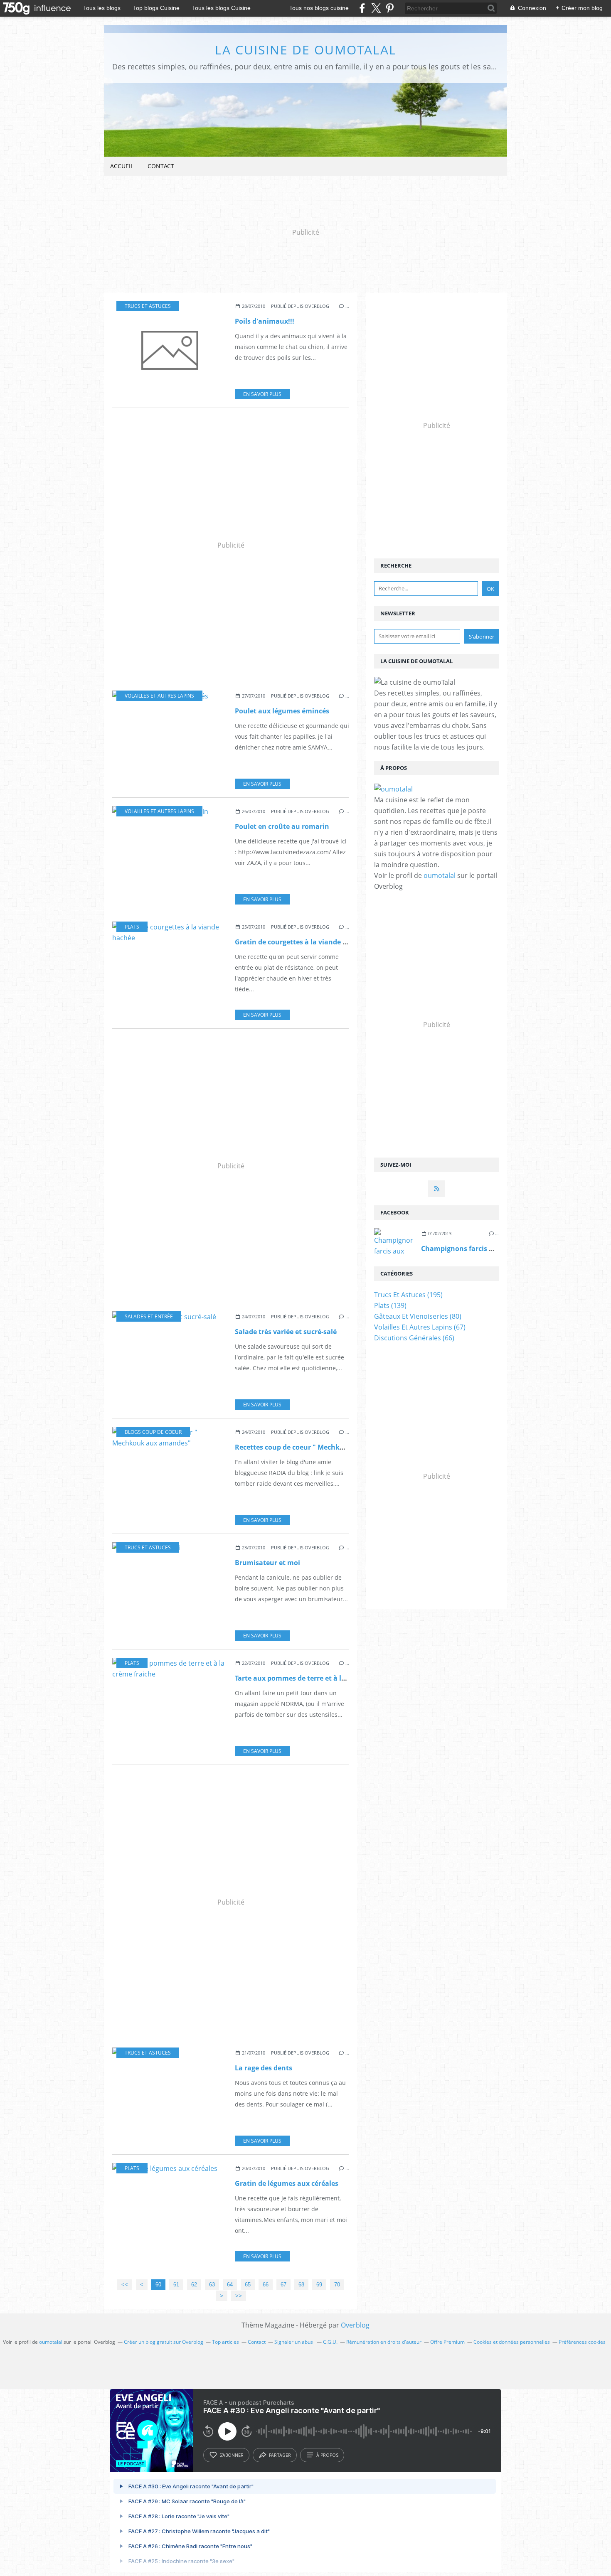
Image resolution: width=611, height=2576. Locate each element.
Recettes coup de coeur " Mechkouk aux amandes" (319, 1447)
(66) (414, 1338)
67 (283, 2285)
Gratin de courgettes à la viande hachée (301, 942)
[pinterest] (390, 8)
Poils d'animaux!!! (265, 321)
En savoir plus (262, 394)
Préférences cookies (582, 2342)
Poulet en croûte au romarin (282, 826)
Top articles (225, 2342)
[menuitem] (122, 166)
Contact (161, 166)
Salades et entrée (149, 1316)
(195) (408, 1295)
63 (212, 2285)
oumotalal (440, 875)
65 (248, 2285)
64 (230, 2285)
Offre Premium (447, 2342)
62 (194, 2285)
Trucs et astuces (148, 306)
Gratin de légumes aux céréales (287, 2183)
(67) (420, 1327)
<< (125, 2285)
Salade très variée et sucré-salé (286, 1332)
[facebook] (362, 8)
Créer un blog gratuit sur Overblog (164, 2342)
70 (337, 2285)
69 (319, 2285)
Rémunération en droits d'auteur (384, 2342)
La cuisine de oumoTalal (306, 50)
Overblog (355, 2325)
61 (176, 2285)
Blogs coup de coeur (153, 1432)
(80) (418, 1316)
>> (239, 2296)
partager (280, 2455)
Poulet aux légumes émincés (282, 711)
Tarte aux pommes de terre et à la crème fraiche (314, 1678)
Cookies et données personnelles (512, 2342)
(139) (390, 1305)
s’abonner (232, 2455)
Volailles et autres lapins (159, 696)
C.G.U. (330, 2342)
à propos (327, 2455)
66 (266, 2285)
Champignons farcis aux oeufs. (472, 1249)
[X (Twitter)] (376, 8)
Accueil (122, 166)
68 (301, 2285)
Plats (132, 927)
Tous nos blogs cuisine (319, 8)
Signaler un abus (294, 2342)
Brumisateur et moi (267, 1563)
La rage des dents (264, 2068)
